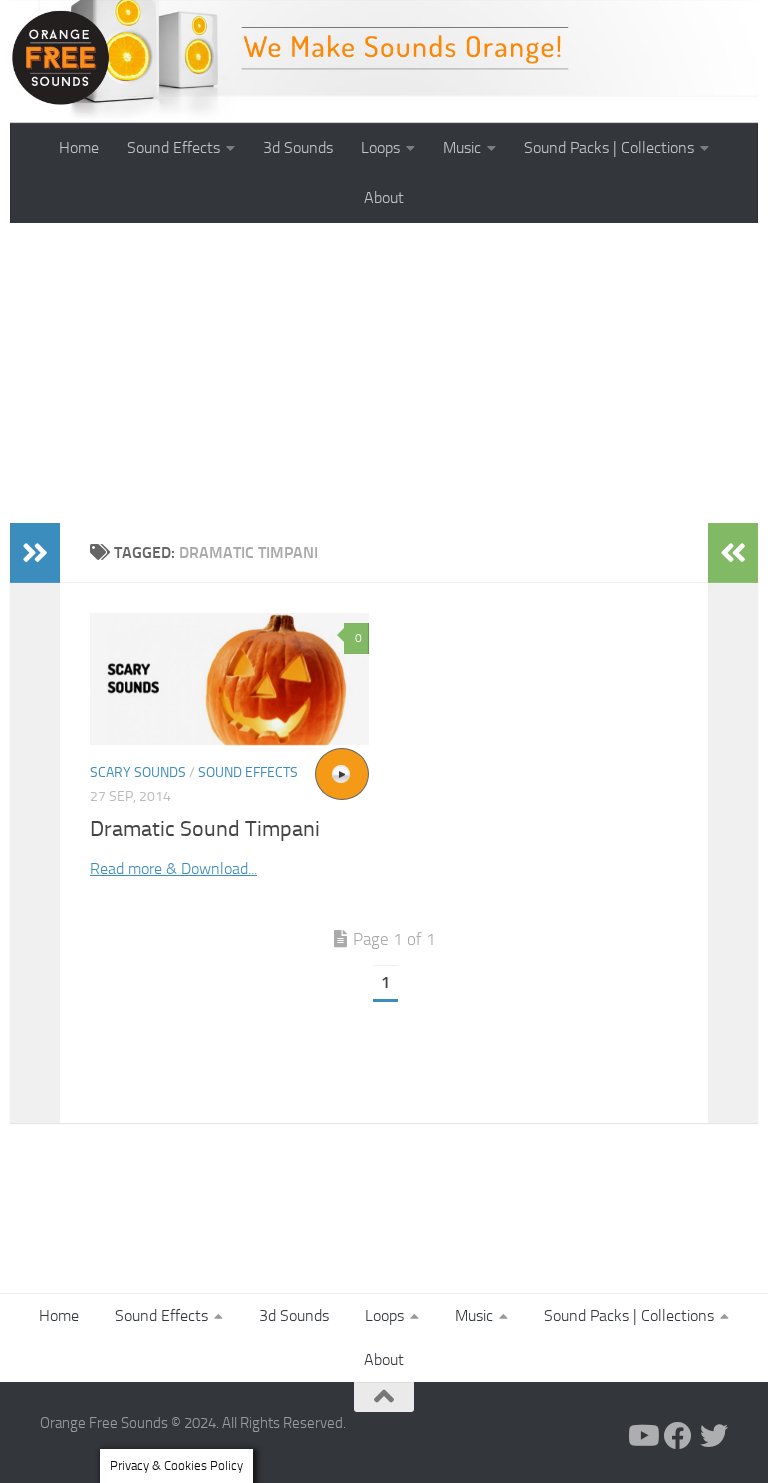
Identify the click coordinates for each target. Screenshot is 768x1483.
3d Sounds (298, 147)
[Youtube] (642, 1436)
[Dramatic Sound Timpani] (229, 679)
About (384, 197)
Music (462, 147)
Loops (380, 147)
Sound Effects (173, 147)
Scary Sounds (138, 772)
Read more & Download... (173, 868)
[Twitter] (714, 1436)
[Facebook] (678, 1436)
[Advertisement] (384, 373)
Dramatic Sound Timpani (205, 829)
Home (79, 147)
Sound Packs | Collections (609, 147)
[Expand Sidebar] (35, 553)
